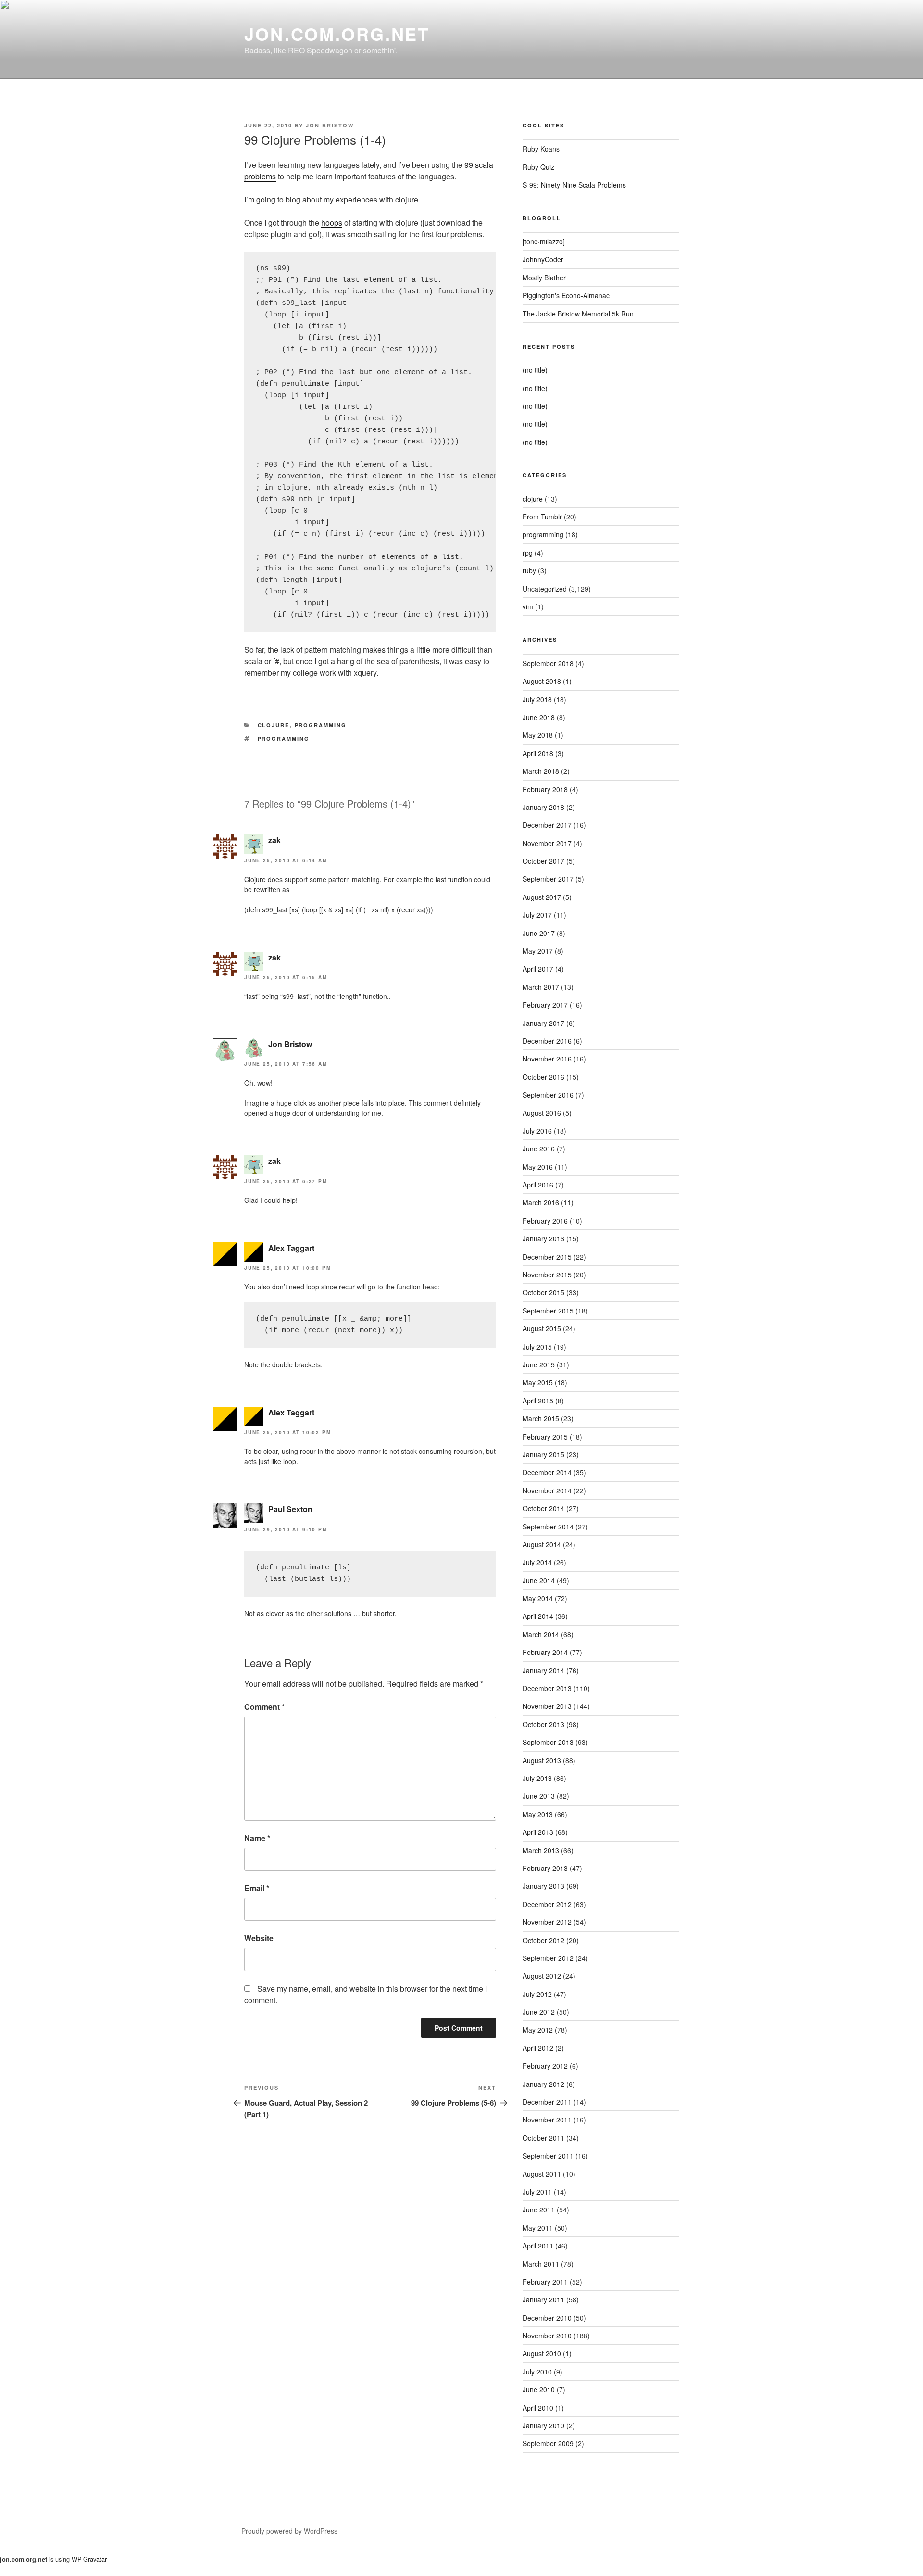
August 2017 (542, 897)
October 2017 (543, 861)
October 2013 (543, 1724)
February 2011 (545, 2282)
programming (321, 725)
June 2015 (539, 1364)
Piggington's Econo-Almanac (566, 295)
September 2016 (548, 1095)
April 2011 (538, 2246)
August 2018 (542, 681)
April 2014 (538, 1616)
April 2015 (538, 1401)
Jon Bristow (330, 125)
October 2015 (543, 1292)
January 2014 (543, 1670)
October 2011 (543, 2138)
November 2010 (547, 2336)
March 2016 (541, 1202)
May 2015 (538, 1382)
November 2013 (547, 1706)
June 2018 (539, 717)
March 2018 (541, 771)
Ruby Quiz (538, 167)
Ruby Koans (541, 149)
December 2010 (547, 2318)
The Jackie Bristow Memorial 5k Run (578, 314)
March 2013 (541, 1850)
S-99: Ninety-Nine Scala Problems (574, 185)
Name (257, 1838)
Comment (264, 1707)
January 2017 (543, 1023)
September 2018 (548, 663)
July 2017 (537, 915)
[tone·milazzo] (544, 241)
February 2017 (545, 1005)
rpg (528, 553)
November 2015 (547, 1275)
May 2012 (538, 2030)
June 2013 (539, 1796)
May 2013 (538, 1814)
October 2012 (543, 1940)
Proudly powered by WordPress (289, 2531)
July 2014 (537, 1562)
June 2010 (539, 2389)
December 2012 (547, 1904)
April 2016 (538, 1185)
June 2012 (539, 2012)
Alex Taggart (291, 1248)
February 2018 (545, 789)
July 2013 (537, 1778)
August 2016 (542, 1113)
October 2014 (543, 1508)
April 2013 (538, 1832)
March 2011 (541, 2264)
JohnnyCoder (543, 259)
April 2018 (538, 753)
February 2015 (545, 1437)
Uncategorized (545, 589)
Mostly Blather (544, 278)
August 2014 (542, 1544)
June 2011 (539, 2210)
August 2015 (542, 1328)
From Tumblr (542, 517)
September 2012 (548, 1958)
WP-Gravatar (89, 2559)
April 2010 (538, 2408)
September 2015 (548, 1311)
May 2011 (538, 2228)
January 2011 (543, 2299)
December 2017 (547, 825)
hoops (332, 222)
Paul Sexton (290, 1509)
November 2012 (547, 1922)
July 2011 (537, 2192)
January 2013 (543, 1886)
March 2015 (541, 1418)
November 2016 (547, 1059)
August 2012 (542, 1976)
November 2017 (547, 843)
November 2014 (547, 1490)
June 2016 (539, 1149)
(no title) (535, 370)
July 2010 (537, 2372)
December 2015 (547, 1257)
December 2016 (547, 1041)
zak (274, 840)
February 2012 (545, 2066)
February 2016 (545, 1221)
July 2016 (537, 1131)
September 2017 (548, 879)
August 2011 (542, 2174)
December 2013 (547, 1688)
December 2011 (547, 2102)
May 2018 (538, 735)
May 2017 (538, 951)
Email (257, 1888)
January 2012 (543, 2084)
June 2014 (539, 1580)
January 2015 (543, 1454)
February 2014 (545, 1652)
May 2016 (538, 1167)
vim (528, 606)
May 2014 (538, 1598)
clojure (274, 725)
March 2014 (541, 1634)
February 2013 (545, 1868)
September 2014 (548, 1527)
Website (259, 1938)
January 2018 (543, 807)
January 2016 (543, 1238)
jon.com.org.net (337, 34)
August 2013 (542, 1760)
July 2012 (537, 1994)
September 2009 (548, 2443)
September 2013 (548, 1742)
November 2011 (547, 2120)
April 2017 (538, 969)
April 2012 (538, 2048)
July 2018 (537, 699)
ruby (529, 570)
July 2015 (537, 1347)
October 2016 (543, 1077)
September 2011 (548, 2156)
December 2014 (547, 1472)
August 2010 (542, 2353)
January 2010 (543, 2425)
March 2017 (541, 987)
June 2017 (539, 933)
